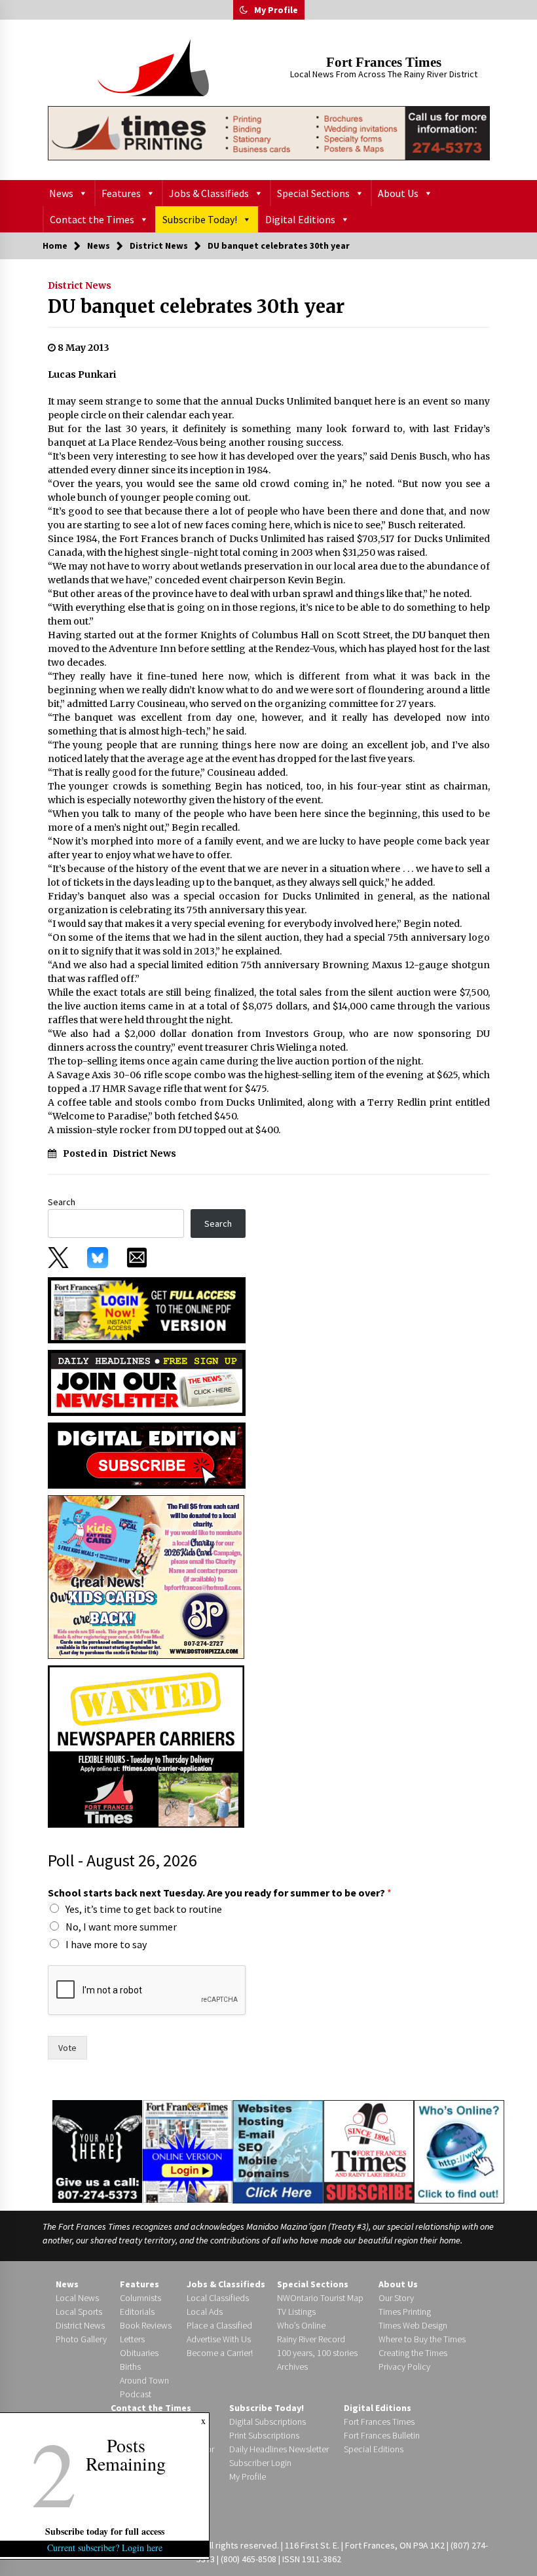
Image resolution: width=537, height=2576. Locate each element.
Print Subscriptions (264, 2435)
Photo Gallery (81, 2339)
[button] (244, 10)
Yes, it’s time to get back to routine (144, 1909)
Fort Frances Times (384, 62)
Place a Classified (219, 2325)
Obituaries (139, 2353)
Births (130, 2367)
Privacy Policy (404, 2367)
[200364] (146, 1576)
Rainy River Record (311, 2339)
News (61, 193)
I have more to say (106, 1944)
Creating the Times (413, 2353)
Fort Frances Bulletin (382, 2435)
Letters (132, 2339)
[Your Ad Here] (97, 2151)
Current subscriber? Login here (105, 2548)
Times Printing (405, 2312)
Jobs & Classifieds (209, 193)
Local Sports (79, 2312)
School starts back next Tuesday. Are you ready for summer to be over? (220, 1893)
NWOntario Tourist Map (320, 2298)
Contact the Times (92, 219)
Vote (67, 2048)
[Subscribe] (369, 2152)
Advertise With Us (219, 2339)
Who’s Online (301, 2325)
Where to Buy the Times (422, 2339)
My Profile (276, 10)
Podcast (136, 2394)
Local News (77, 2298)
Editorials (137, 2312)
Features (121, 193)
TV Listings (296, 2312)
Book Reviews (146, 2325)
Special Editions (374, 2449)
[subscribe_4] (147, 1382)
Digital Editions (300, 219)
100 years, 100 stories (317, 2353)
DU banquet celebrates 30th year (196, 306)
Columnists (140, 2298)
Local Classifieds (218, 2298)
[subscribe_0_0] (147, 1309)
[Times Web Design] (278, 2150)
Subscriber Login (260, 2463)
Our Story (396, 2298)
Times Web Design (413, 2325)
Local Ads (205, 2312)
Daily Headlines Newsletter (279, 2449)
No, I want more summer (121, 1927)
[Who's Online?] (459, 2150)
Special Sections (313, 193)
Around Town (144, 2380)
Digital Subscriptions (268, 2422)
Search (62, 1202)
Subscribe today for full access (105, 2531)
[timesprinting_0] (269, 133)
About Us (398, 193)
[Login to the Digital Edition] (187, 2150)
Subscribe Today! (200, 219)
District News (80, 285)
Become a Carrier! (220, 2353)
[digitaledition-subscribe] (147, 1455)
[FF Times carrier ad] (146, 1745)
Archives (292, 2367)
